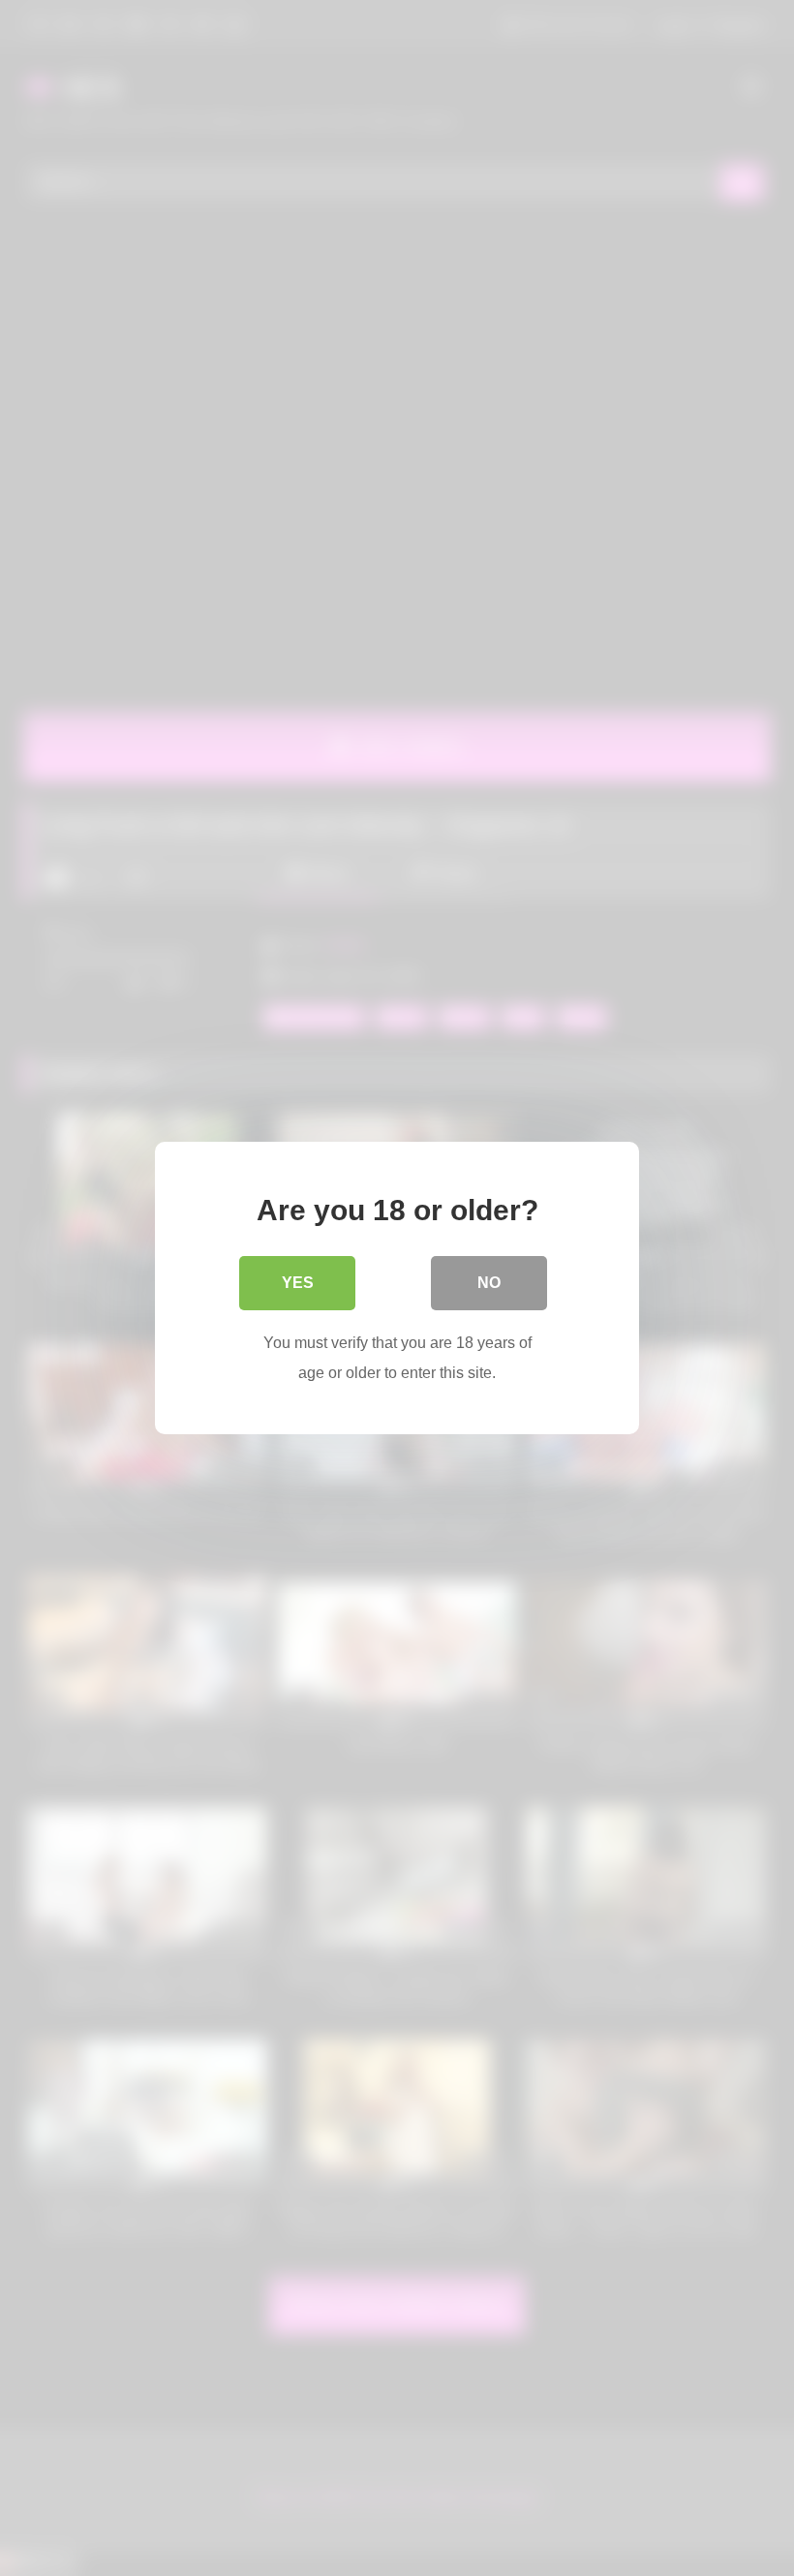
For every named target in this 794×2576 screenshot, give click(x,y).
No (489, 1283)
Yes (298, 1283)
